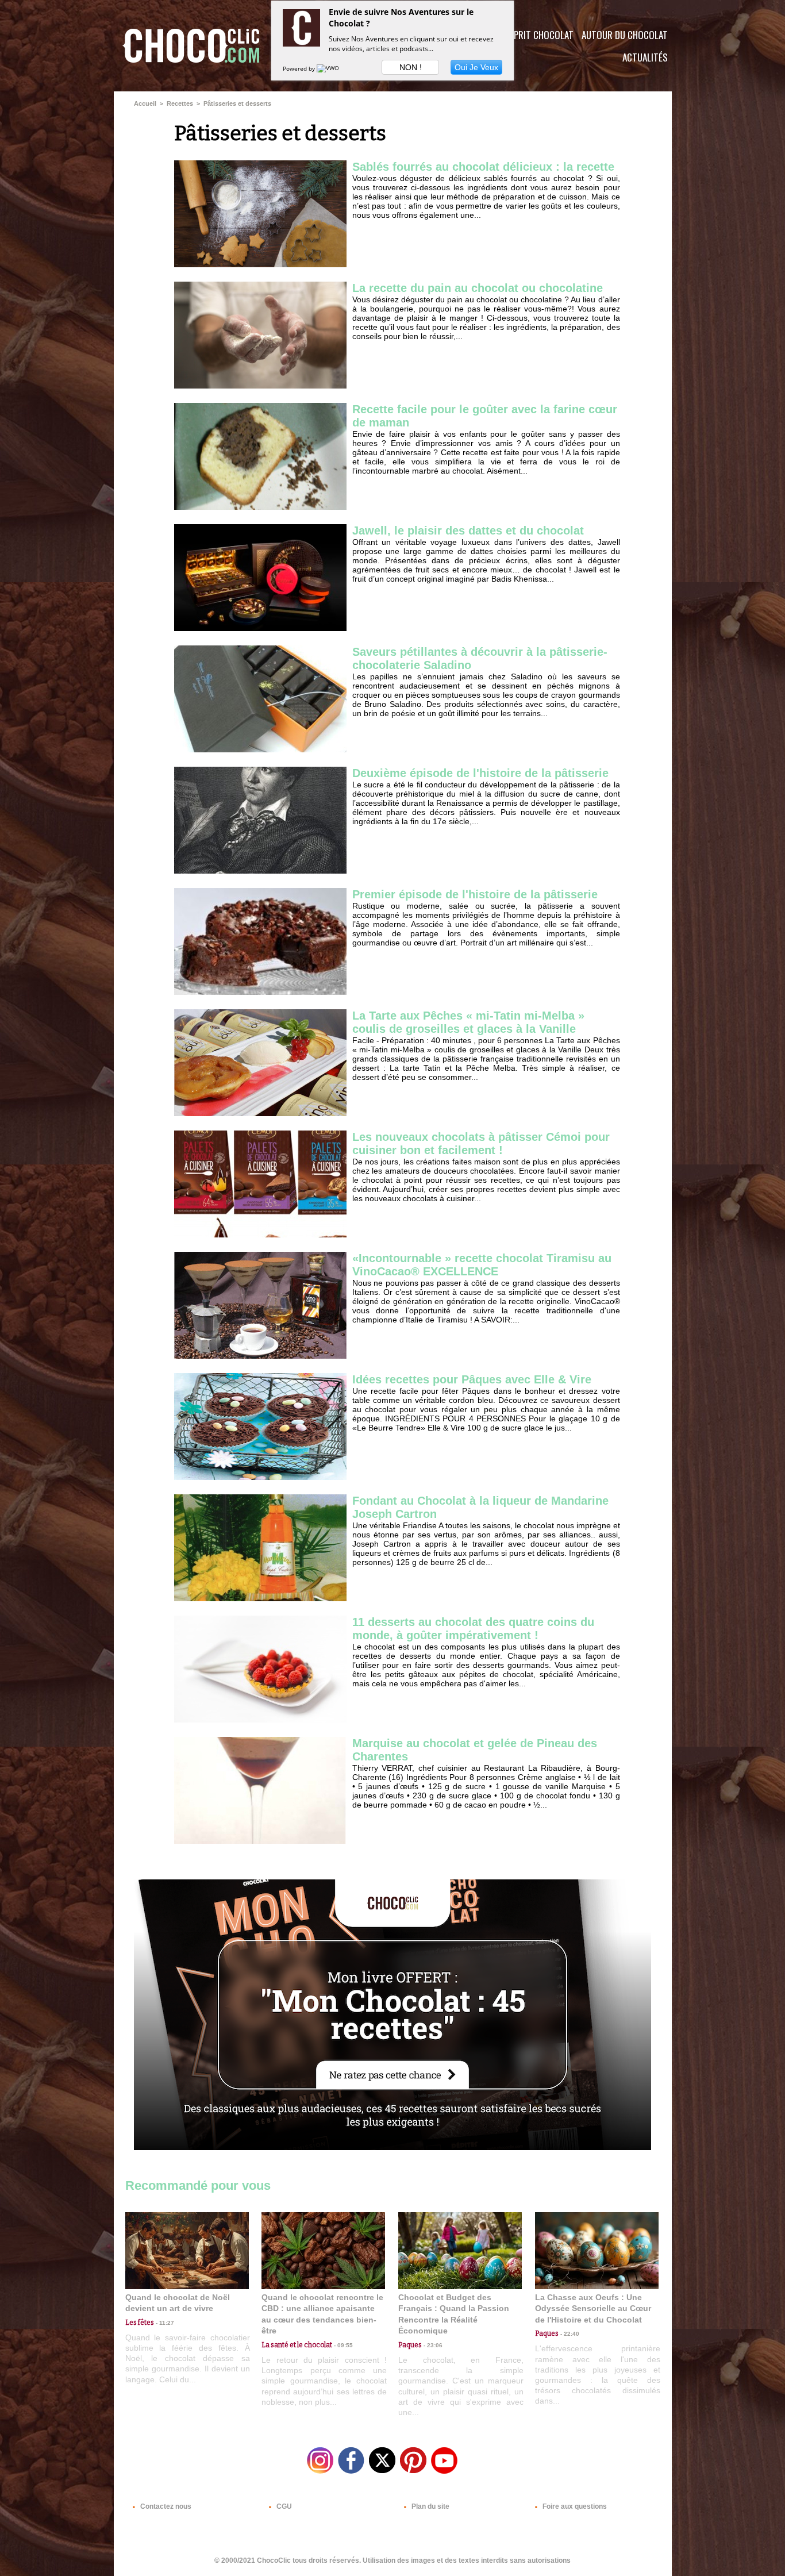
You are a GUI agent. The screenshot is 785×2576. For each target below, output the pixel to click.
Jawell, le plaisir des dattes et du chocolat (468, 530)
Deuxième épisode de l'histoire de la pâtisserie (480, 773)
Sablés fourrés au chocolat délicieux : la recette (483, 167)
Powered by (300, 68)
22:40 (569, 2334)
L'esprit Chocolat (536, 35)
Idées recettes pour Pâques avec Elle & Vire (472, 1379)
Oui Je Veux (476, 67)
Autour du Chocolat (625, 35)
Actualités (645, 57)
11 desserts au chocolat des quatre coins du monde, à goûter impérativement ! (473, 1629)
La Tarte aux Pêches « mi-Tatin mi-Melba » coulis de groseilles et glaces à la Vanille (468, 1022)
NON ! (411, 67)
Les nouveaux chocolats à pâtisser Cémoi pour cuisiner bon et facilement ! (481, 1143)
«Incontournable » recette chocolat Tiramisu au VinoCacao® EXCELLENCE (482, 1265)
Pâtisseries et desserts (237, 103)
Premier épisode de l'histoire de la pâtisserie (475, 894)
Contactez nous (165, 2506)
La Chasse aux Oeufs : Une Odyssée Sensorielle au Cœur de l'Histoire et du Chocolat (593, 2308)
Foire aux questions (574, 2506)
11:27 (164, 2323)
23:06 (432, 2345)
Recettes (180, 103)
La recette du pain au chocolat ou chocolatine (478, 288)
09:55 (343, 2345)
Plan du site (430, 2506)
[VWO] (329, 68)
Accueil (145, 103)
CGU (283, 2506)
